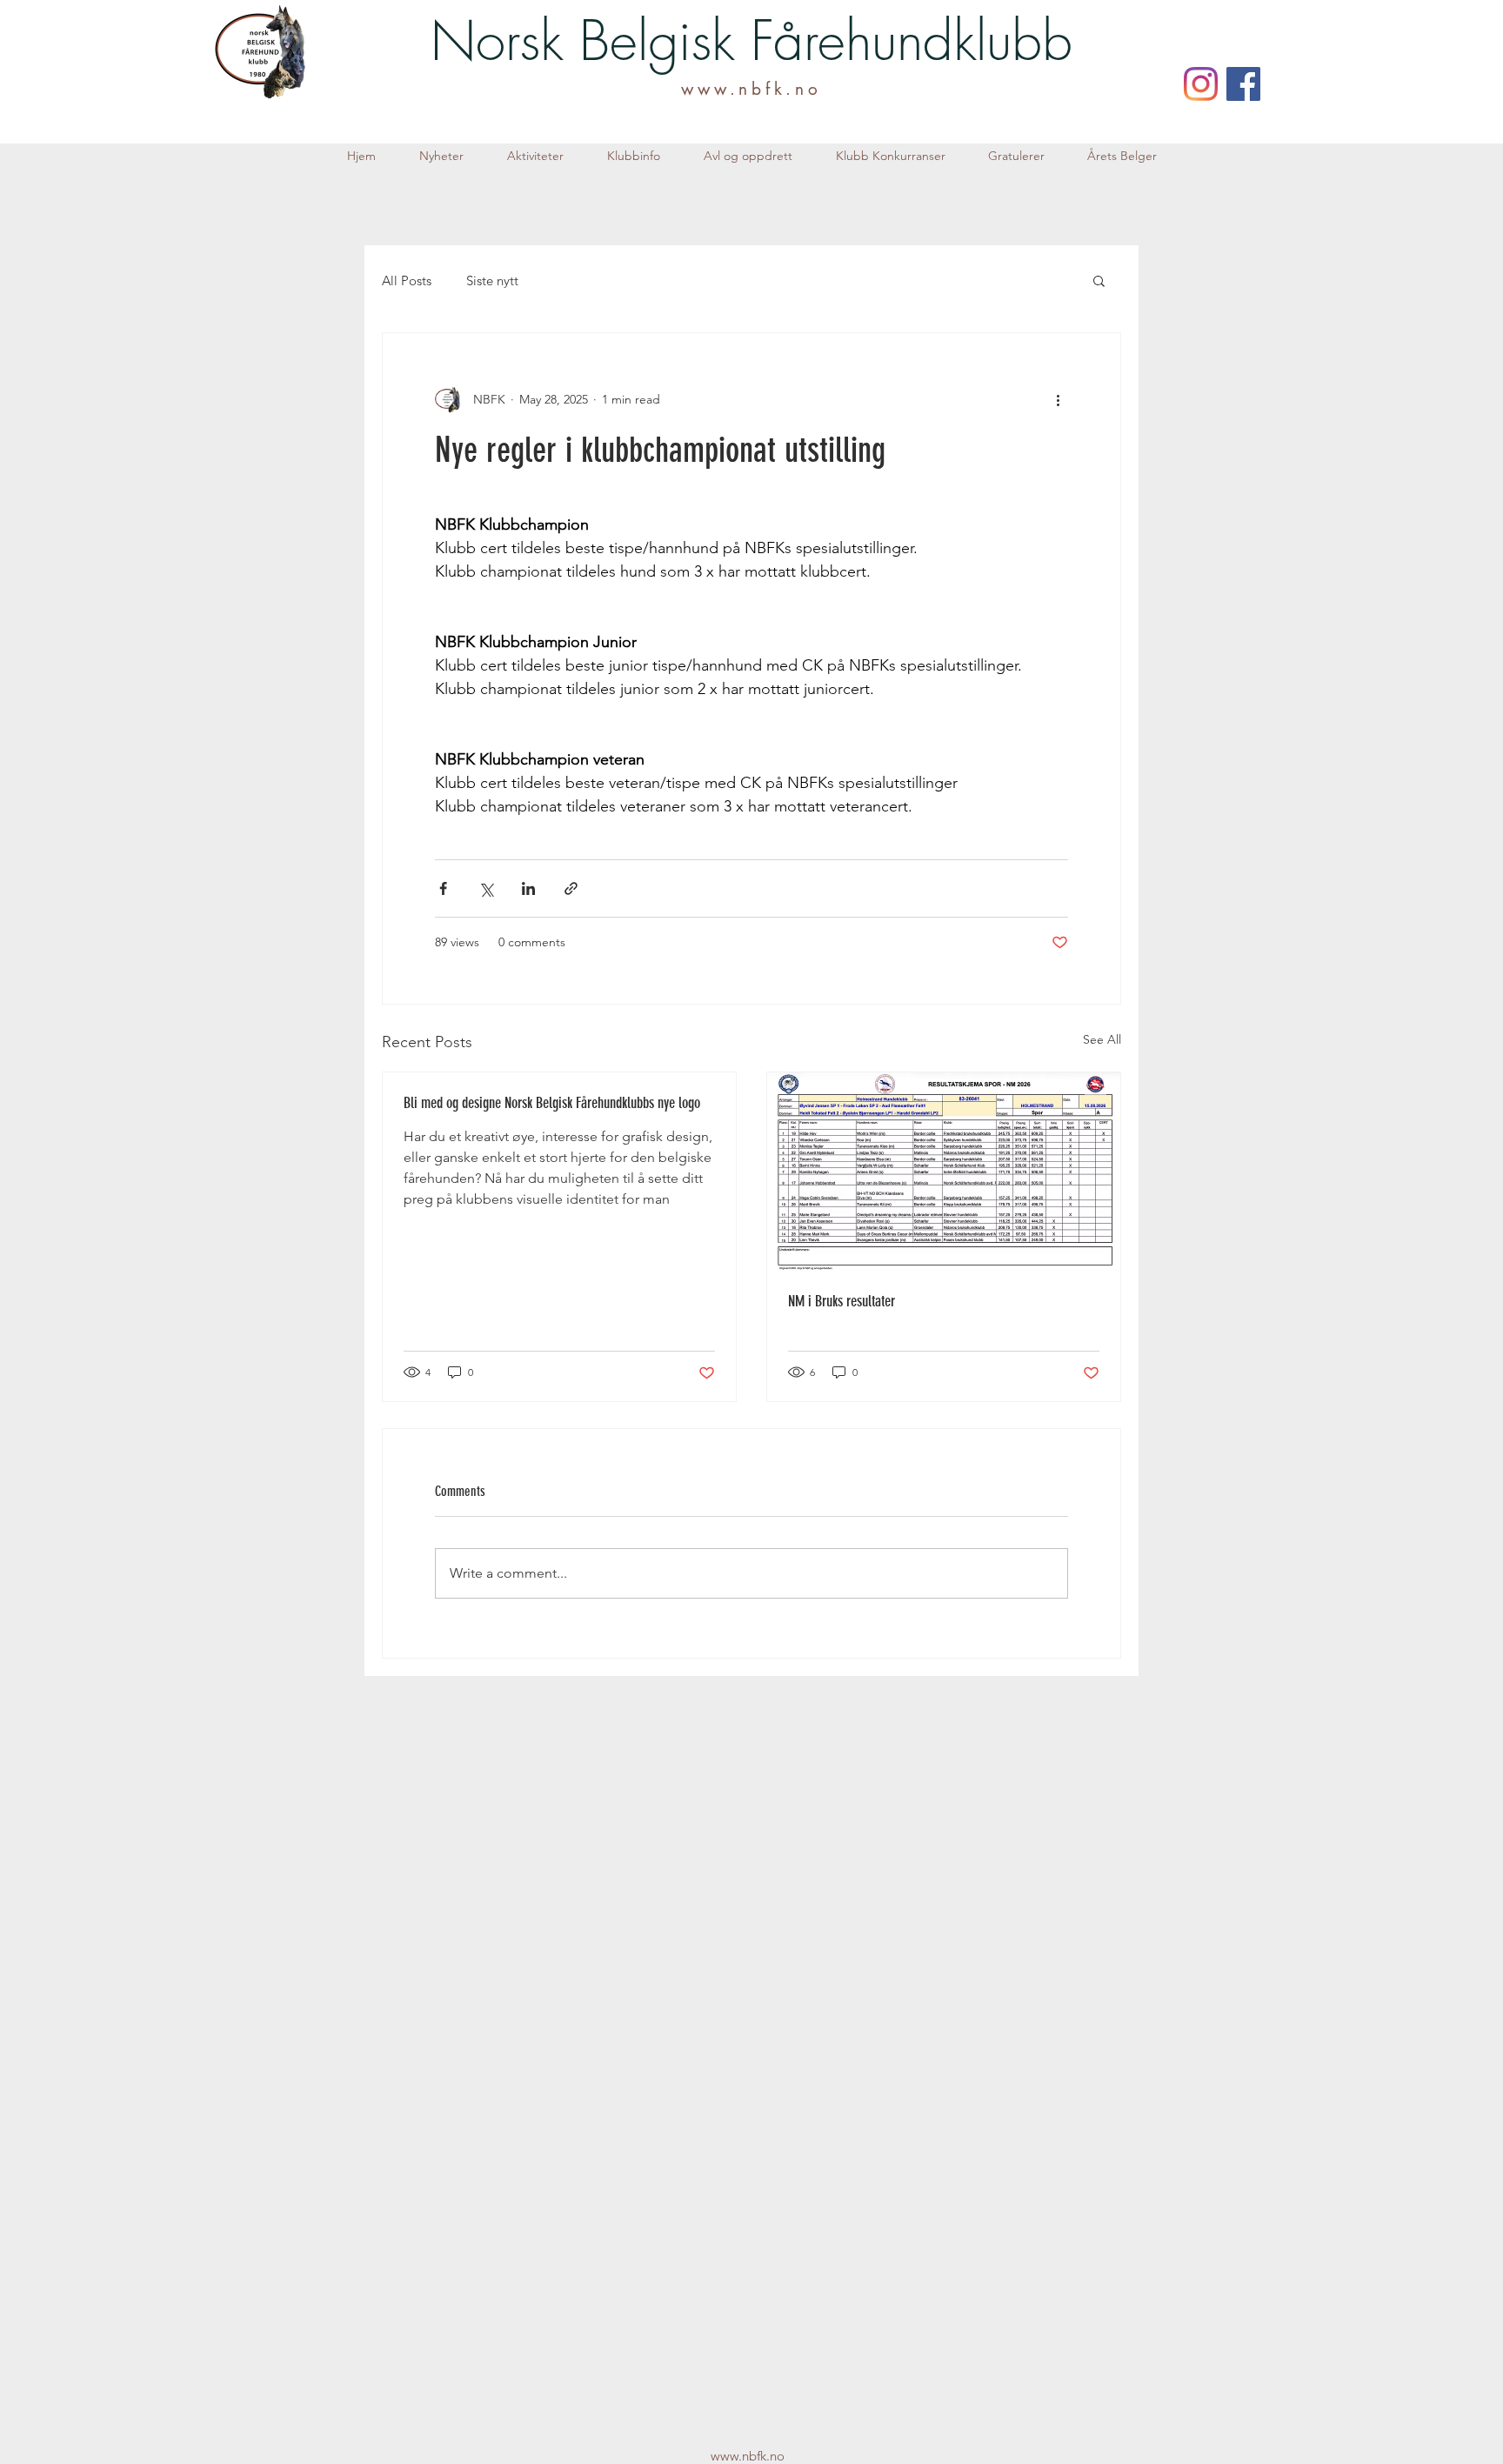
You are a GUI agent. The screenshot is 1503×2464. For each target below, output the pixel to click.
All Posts (407, 280)
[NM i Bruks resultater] (944, 1172)
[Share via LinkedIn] (528, 888)
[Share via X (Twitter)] (486, 888)
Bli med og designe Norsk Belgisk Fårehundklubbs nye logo (552, 1103)
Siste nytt (492, 280)
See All (1102, 1039)
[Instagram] (1201, 84)
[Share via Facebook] (443, 888)
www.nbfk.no (751, 89)
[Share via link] (571, 888)
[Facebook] (1243, 84)
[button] (535, 156)
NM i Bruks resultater (842, 1301)
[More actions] (1058, 399)
